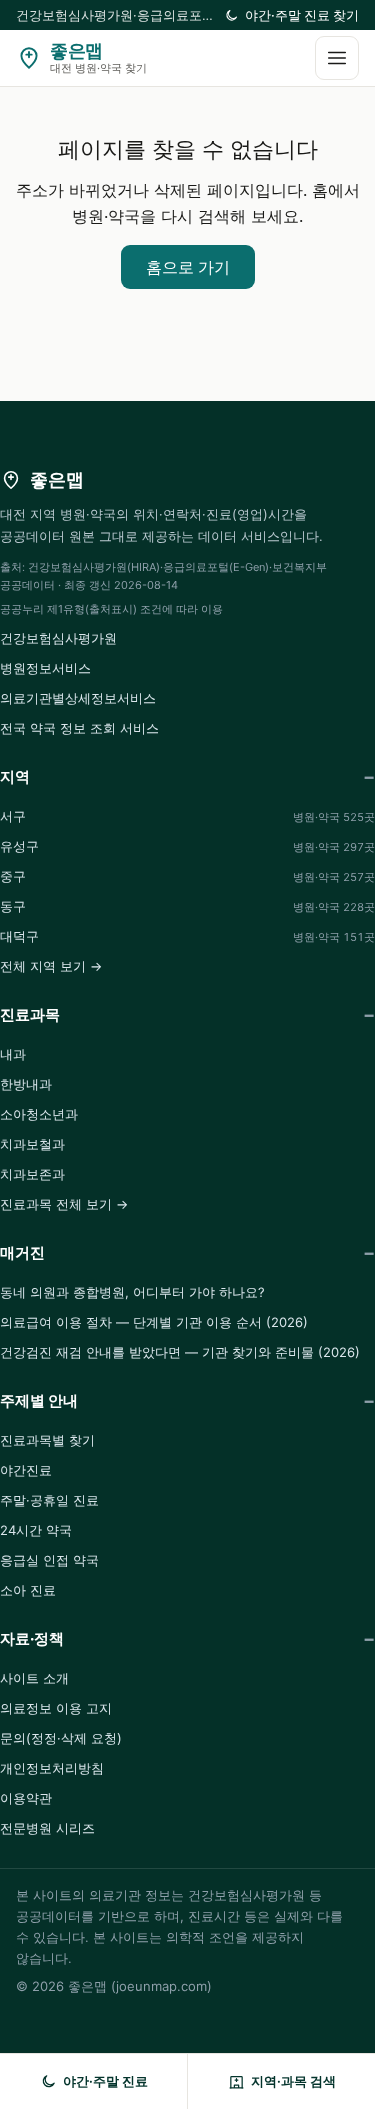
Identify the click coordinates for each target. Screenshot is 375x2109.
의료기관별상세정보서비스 (78, 698)
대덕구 (187, 936)
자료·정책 (32, 1638)
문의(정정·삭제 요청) (61, 1738)
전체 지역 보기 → (51, 966)
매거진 (22, 1252)
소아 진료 (28, 1590)
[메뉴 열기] (337, 58)
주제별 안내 (39, 1400)
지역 (15, 776)
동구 (187, 906)
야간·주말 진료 (105, 2081)
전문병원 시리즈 (47, 1828)
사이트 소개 (34, 1678)
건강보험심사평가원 (58, 638)
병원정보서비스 (45, 668)
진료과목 (30, 1014)
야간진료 (26, 1470)
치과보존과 (32, 1174)
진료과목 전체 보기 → (64, 1204)
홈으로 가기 (188, 267)
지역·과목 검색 (293, 2081)
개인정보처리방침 (52, 1768)
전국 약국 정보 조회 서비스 (79, 728)
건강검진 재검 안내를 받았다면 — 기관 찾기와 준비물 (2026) (180, 1352)
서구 (187, 816)
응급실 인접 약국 (49, 1560)
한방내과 (26, 1084)
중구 (187, 876)
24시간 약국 (36, 1530)
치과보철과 (32, 1144)
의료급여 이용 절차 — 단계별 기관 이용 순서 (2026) (154, 1322)
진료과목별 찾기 (47, 1440)
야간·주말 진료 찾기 (302, 15)
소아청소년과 (39, 1114)
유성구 (187, 846)
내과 (13, 1054)
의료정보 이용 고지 (56, 1708)
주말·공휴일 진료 (49, 1500)
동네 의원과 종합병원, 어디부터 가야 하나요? (132, 1292)
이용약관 (26, 1798)
